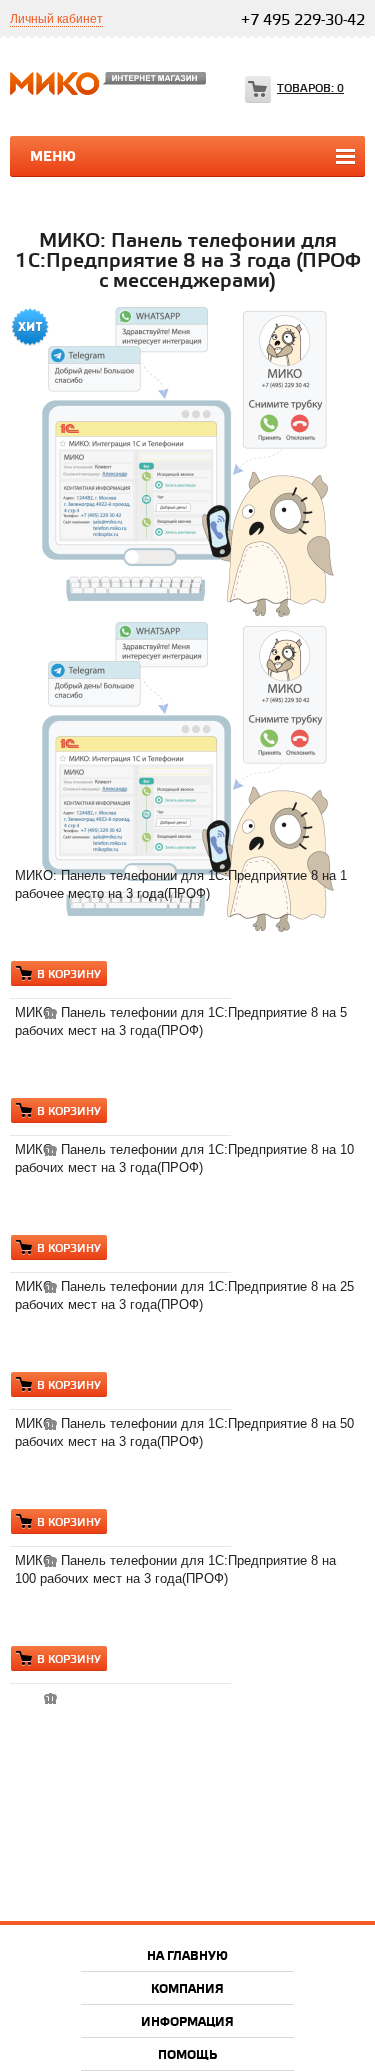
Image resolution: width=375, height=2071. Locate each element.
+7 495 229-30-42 (303, 21)
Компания (187, 1989)
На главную (187, 1956)
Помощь (187, 2055)
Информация (187, 2022)
